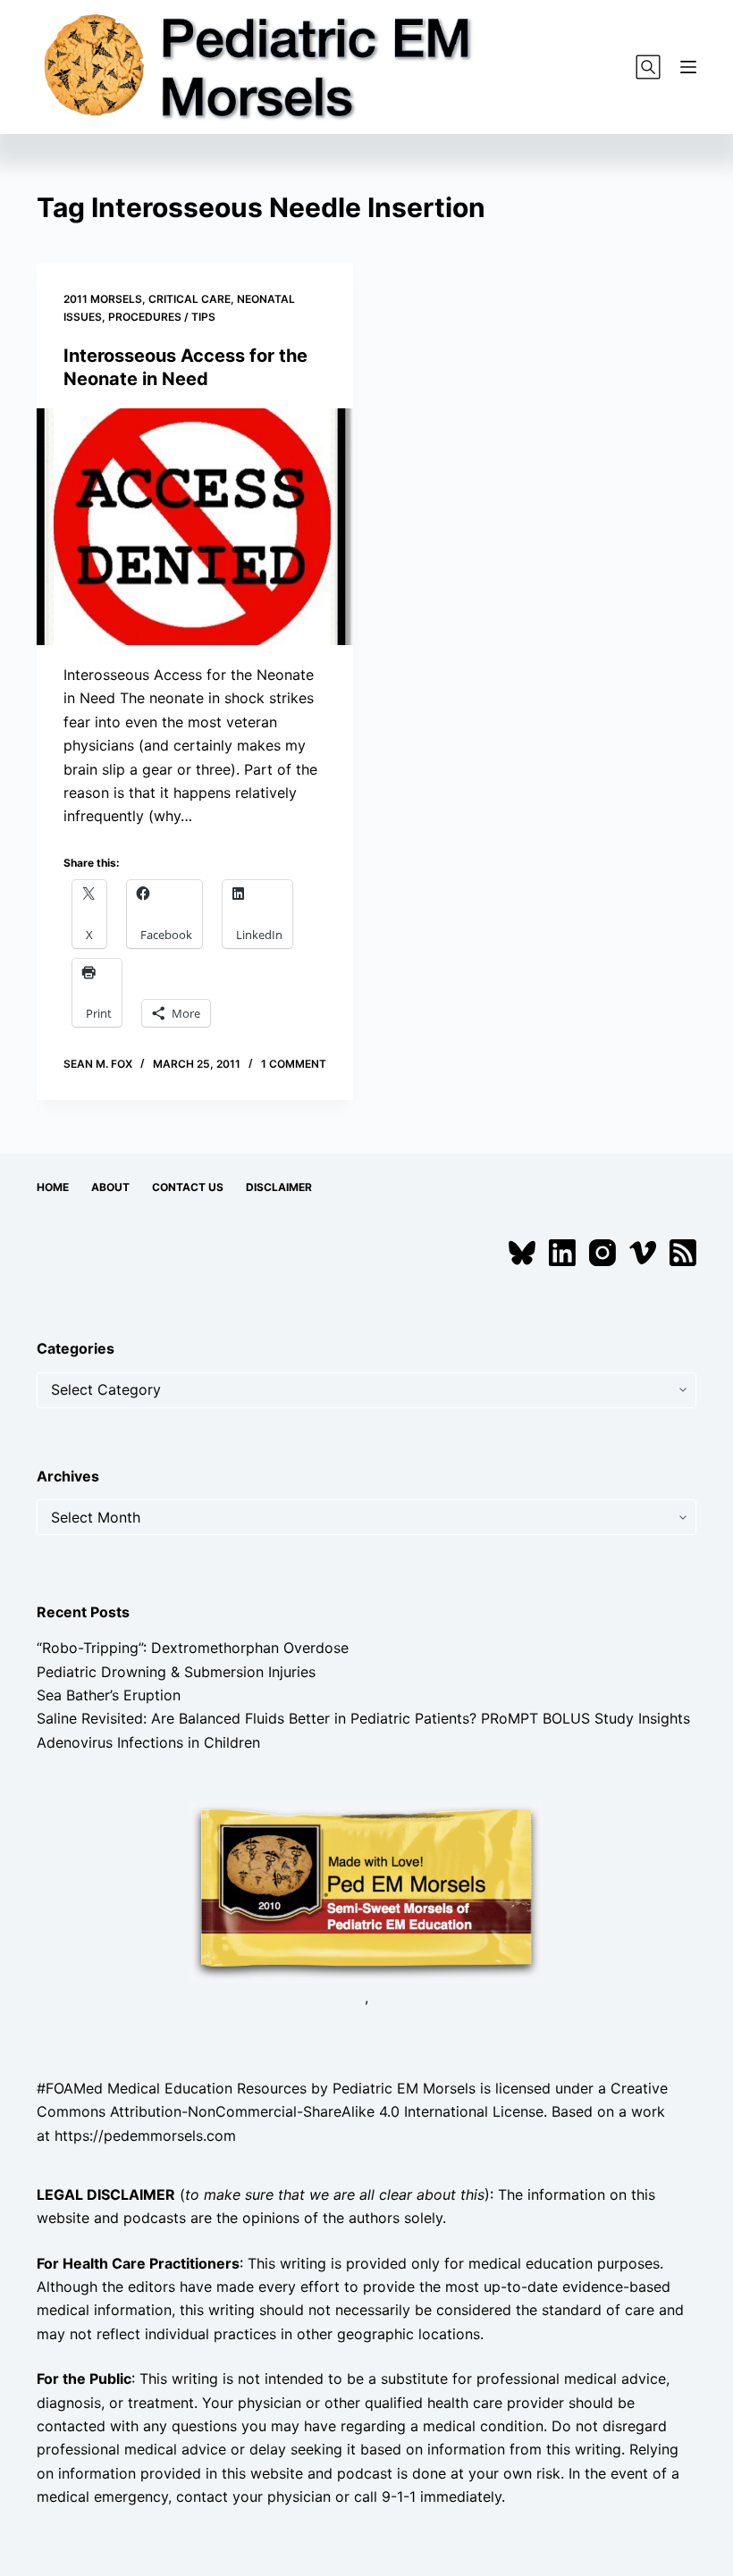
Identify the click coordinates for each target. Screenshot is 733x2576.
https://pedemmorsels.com (145, 2135)
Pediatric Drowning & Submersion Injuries (176, 1672)
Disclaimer (279, 1187)
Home (53, 1187)
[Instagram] (602, 1253)
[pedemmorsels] (366, 1891)
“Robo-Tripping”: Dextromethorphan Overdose (193, 1648)
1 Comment (294, 1064)
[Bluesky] (522, 1253)
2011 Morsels (103, 299)
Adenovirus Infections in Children (148, 1742)
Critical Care (190, 299)
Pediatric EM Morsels (404, 2088)
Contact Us (188, 1187)
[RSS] (683, 1253)
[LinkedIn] (562, 1253)
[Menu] (688, 67)
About (110, 1187)
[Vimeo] (643, 1253)
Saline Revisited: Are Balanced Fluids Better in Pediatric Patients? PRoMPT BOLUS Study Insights (363, 1718)
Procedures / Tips (162, 317)
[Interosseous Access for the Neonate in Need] (195, 527)
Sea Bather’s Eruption (109, 1695)
